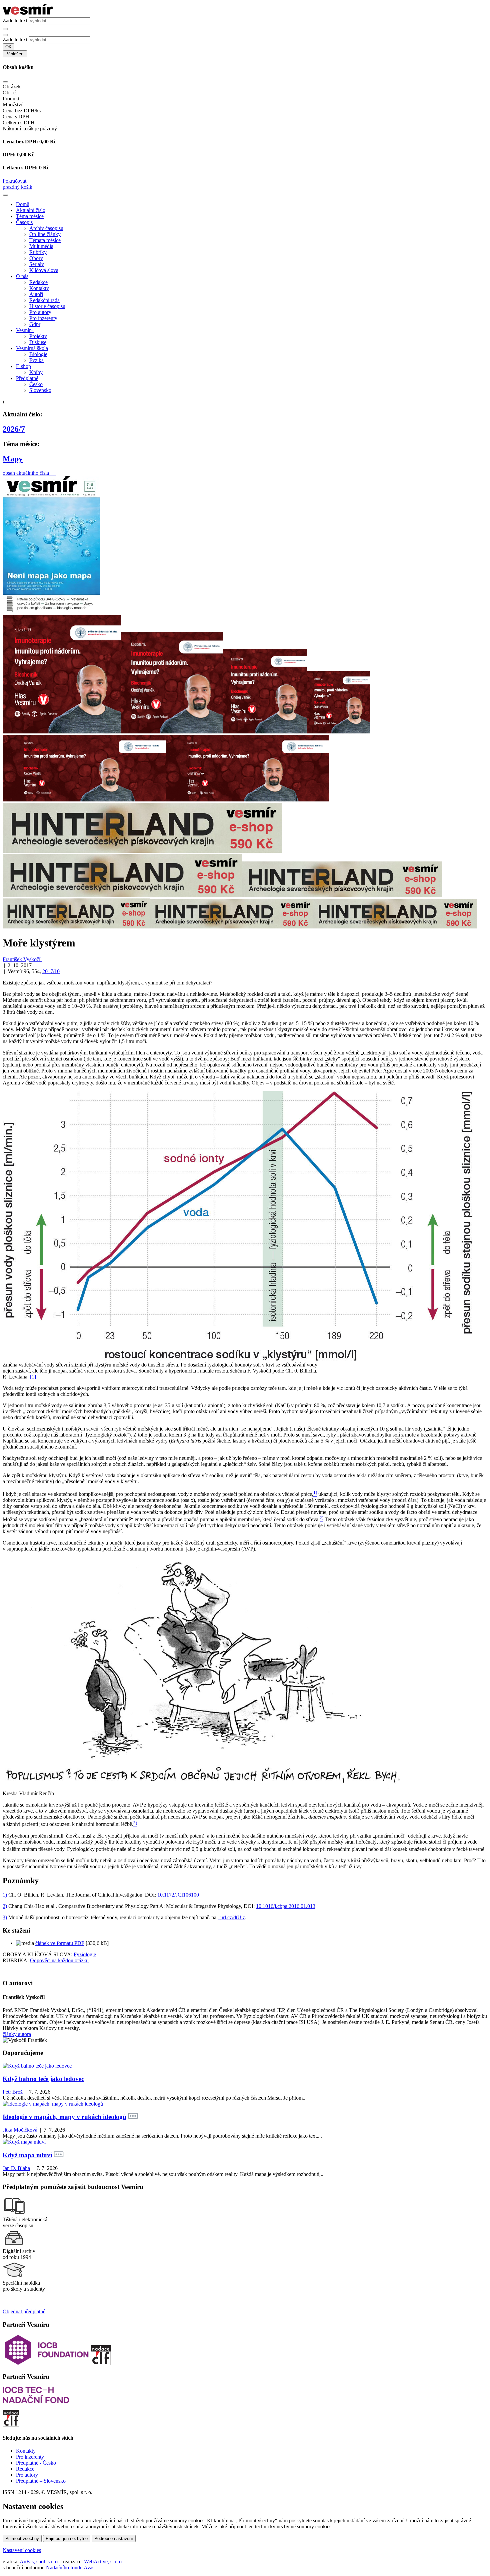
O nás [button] (22, 276)
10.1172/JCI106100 (178, 1895)
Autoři (36, 294)
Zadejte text (15, 21)
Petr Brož (13, 2092)
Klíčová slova (44, 270)
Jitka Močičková (20, 2130)
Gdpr (35, 324)
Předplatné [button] (27, 378)
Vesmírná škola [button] (32, 348)
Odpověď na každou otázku (59, 1960)
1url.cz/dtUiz (231, 1917)
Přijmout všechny (22, 2538)
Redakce (38, 282)
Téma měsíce (30, 216)
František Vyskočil (22, 959)
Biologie (38, 354)
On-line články (45, 234)
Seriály (37, 264)
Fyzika (36, 360)
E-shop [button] (23, 366)
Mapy (13, 459)
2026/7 (14, 429)
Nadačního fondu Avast (71, 2567)
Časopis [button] (24, 222)
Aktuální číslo (31, 210)
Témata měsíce (45, 240)
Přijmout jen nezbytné (67, 2538)
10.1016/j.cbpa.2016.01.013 (286, 1906)
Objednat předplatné (24, 2311)
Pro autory (40, 312)
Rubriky (38, 252)
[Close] (5, 82)
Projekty (38, 336)
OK (8, 47)
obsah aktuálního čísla (29, 473)
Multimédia (41, 246)
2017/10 (51, 971)
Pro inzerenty (43, 318)
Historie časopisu (47, 306)
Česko (36, 384)
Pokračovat (14, 181)
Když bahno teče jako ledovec (43, 2079)
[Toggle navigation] (5, 195)
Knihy (36, 372)
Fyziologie (85, 1954)
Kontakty (39, 288)
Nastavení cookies (22, 2550)
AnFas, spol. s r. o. (39, 2561)
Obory (36, 258)
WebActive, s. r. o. (103, 2561)
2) (5, 1906)
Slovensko (40, 390)
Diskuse (38, 342)
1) (5, 1895)
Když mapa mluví (27, 2155)
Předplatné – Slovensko (41, 2481)
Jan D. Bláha (16, 2168)
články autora (17, 2034)
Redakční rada (44, 300)
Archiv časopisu (46, 228)
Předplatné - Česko (36, 2463)
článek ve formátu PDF (60, 1943)
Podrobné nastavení (114, 2538)
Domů (23, 204)
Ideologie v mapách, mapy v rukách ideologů (64, 2117)
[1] (33, 1377)
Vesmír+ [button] (25, 330)
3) (5, 1917)
